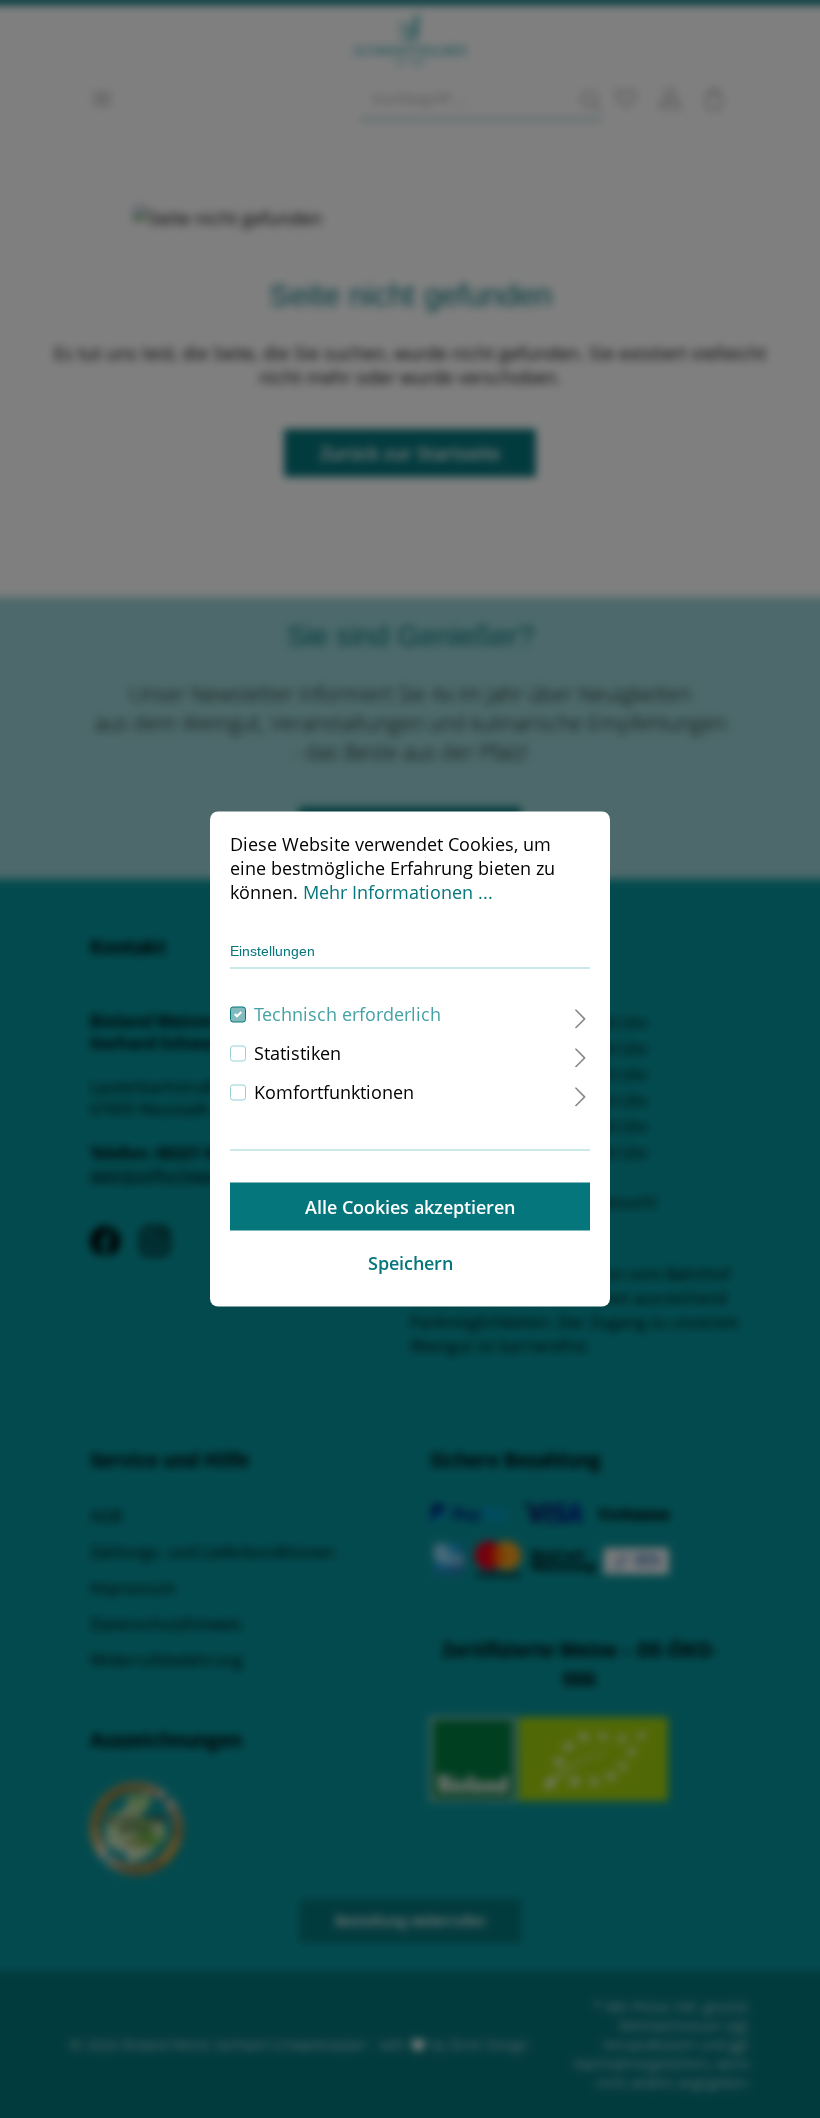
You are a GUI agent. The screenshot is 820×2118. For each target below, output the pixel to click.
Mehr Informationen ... (398, 892)
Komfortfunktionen (334, 1092)
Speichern (410, 1263)
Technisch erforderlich (347, 1014)
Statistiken (297, 1053)
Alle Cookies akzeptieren (410, 1207)
